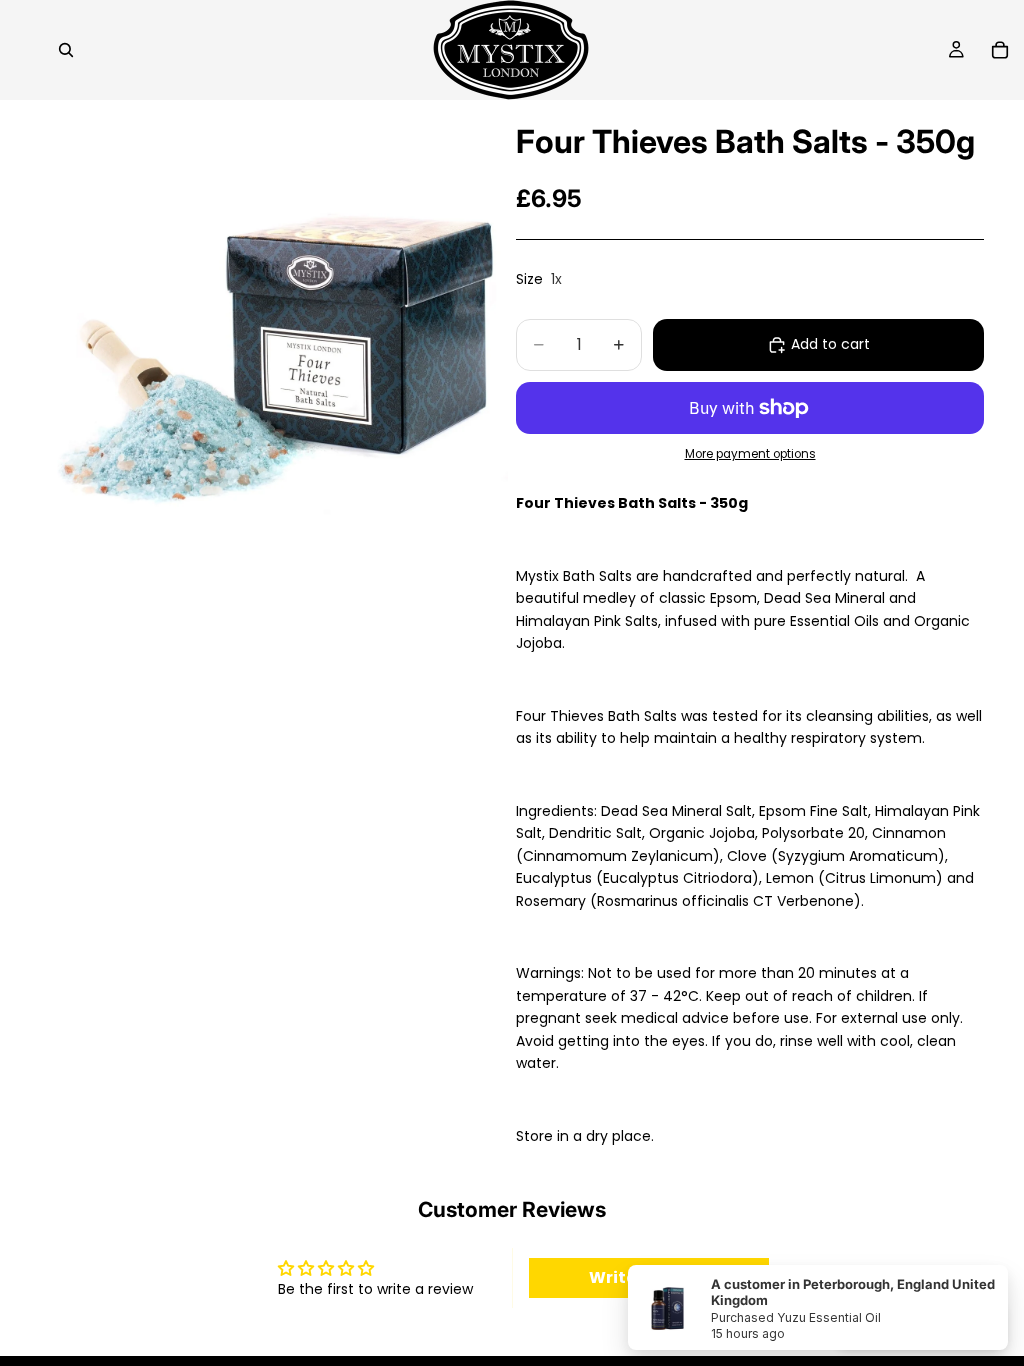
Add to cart (830, 344)
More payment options (750, 454)
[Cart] (1000, 50)
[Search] (66, 50)
